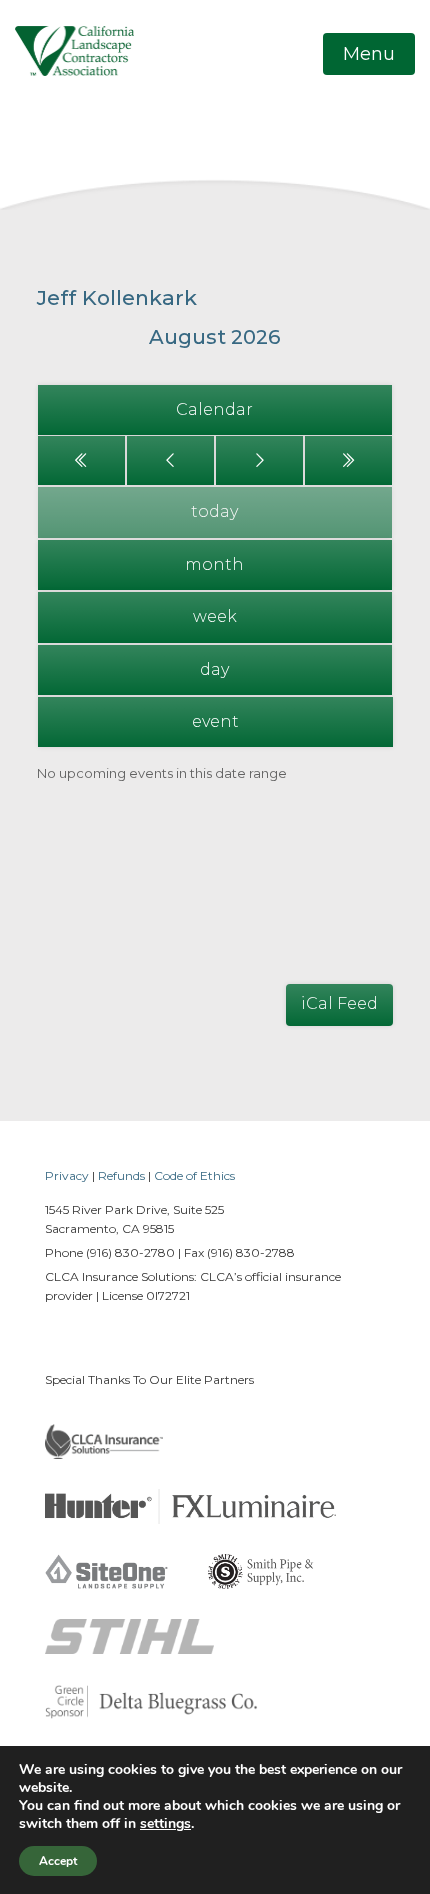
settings (165, 1824)
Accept (58, 1861)
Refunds (121, 1175)
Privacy (67, 1175)
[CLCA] (74, 50)
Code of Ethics (194, 1175)
